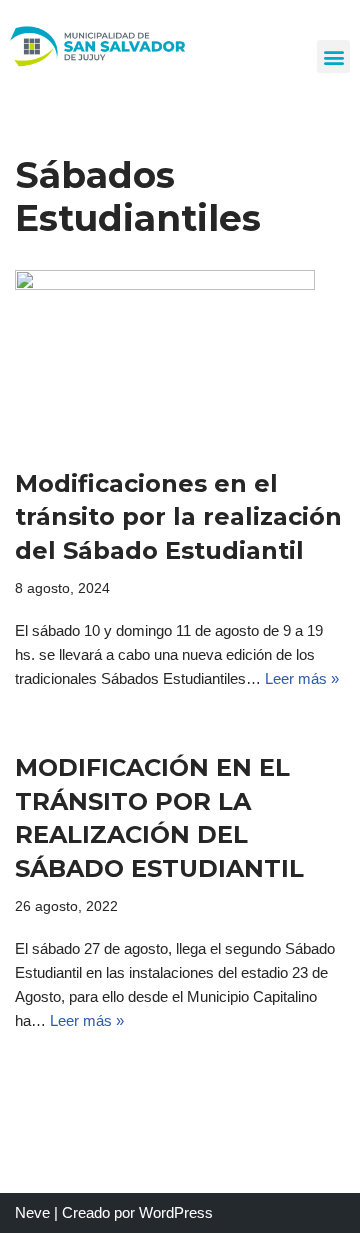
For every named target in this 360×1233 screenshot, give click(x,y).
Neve (32, 1212)
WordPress (176, 1212)
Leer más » (302, 678)
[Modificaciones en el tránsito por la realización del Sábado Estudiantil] (180, 358)
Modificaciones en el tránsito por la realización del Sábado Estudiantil (178, 517)
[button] (333, 56)
